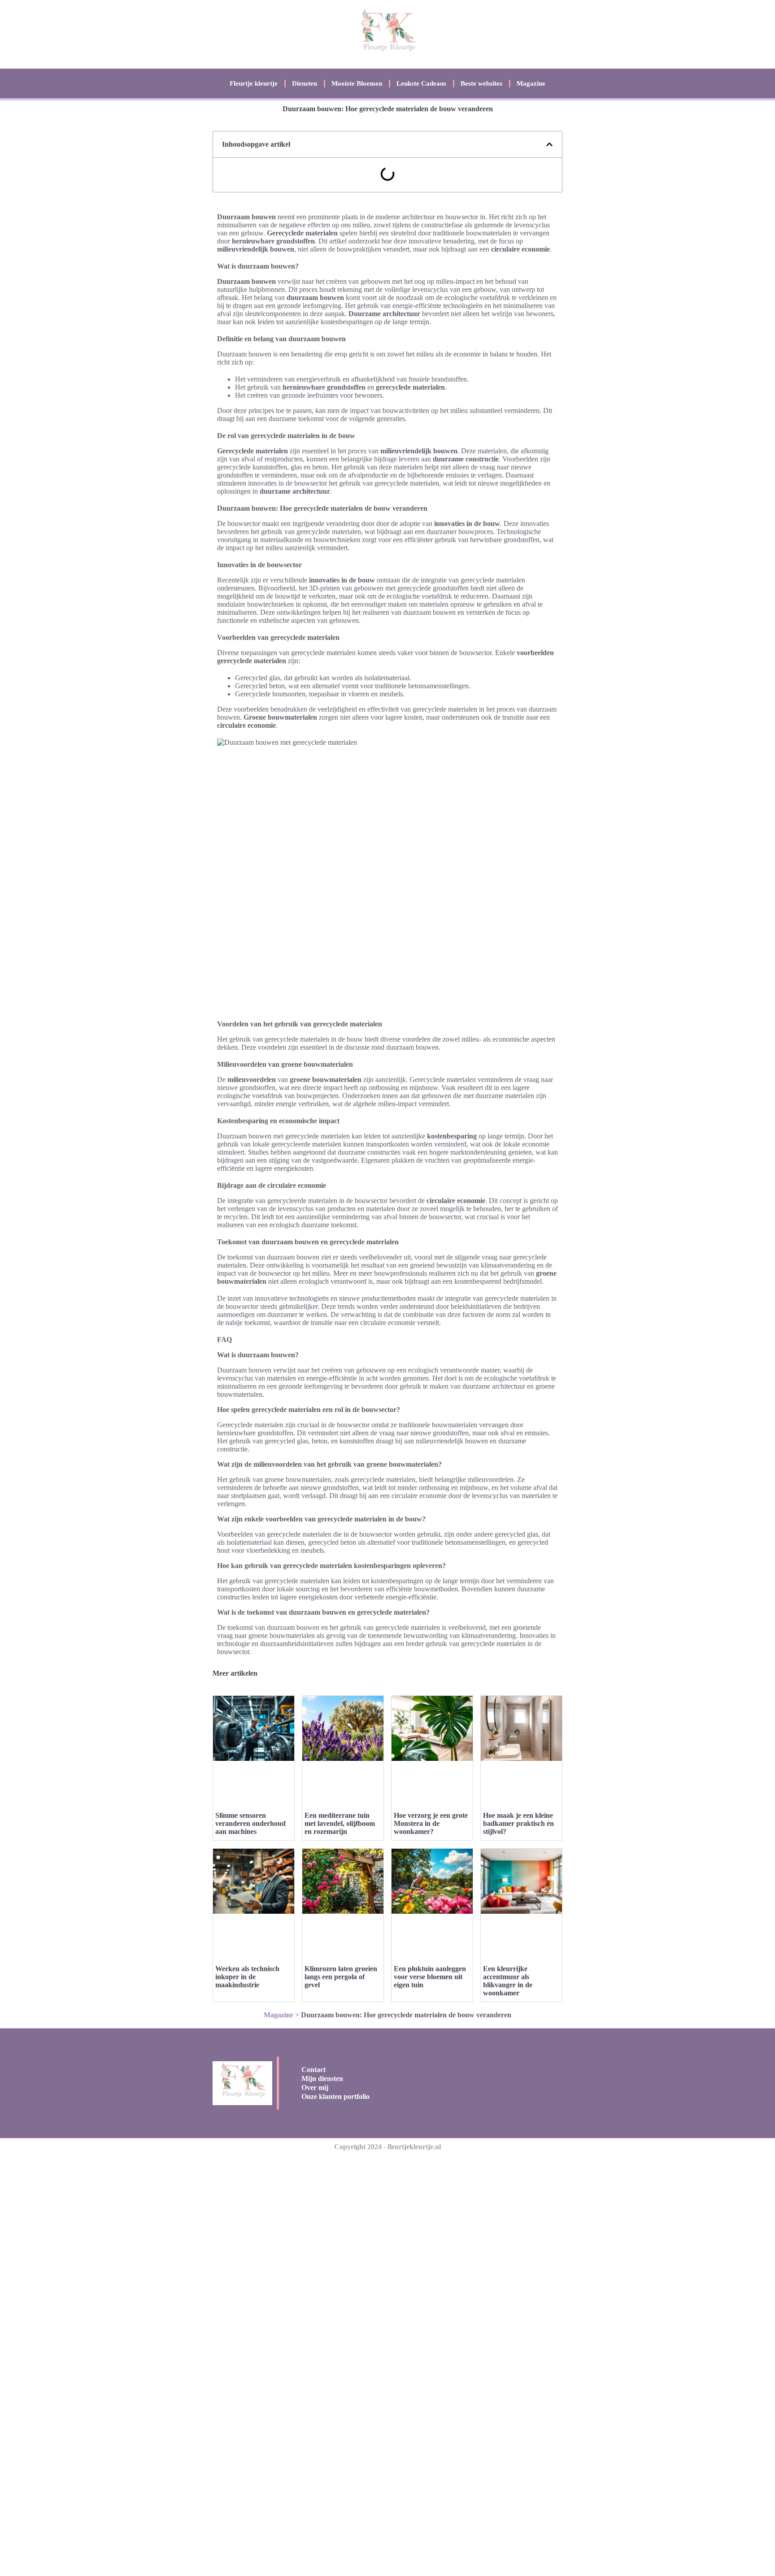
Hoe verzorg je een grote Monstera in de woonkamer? (431, 1823)
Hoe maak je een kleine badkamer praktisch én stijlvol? (518, 1823)
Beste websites (481, 83)
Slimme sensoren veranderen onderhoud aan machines (250, 1823)
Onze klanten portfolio (335, 2096)
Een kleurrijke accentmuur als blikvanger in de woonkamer (508, 1981)
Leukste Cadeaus (421, 83)
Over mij (315, 2087)
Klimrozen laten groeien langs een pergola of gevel (341, 1977)
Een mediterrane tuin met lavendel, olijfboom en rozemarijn (340, 1823)
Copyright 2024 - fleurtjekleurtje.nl (387, 2147)
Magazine (531, 83)
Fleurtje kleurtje (254, 83)
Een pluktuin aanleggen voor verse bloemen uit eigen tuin (430, 1977)
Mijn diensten (322, 2079)
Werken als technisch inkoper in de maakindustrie (247, 1977)
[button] (549, 144)
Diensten (305, 83)
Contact (313, 2070)
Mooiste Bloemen (357, 83)
